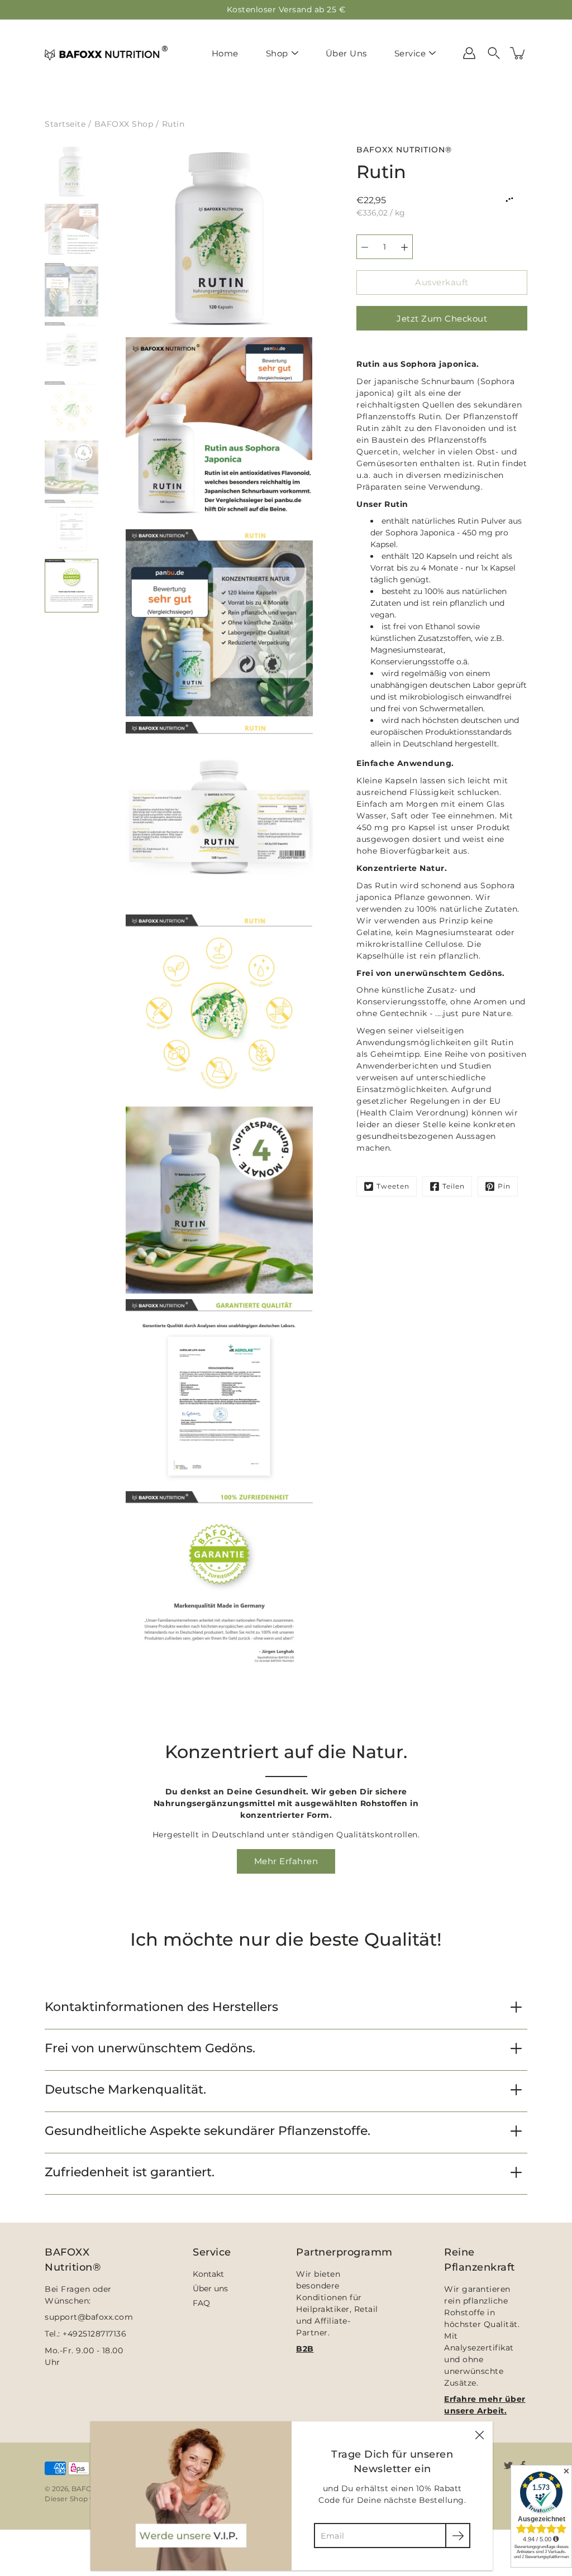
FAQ (201, 2303)
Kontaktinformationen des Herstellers (161, 2007)
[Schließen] (479, 2435)
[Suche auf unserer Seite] (494, 53)
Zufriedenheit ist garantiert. (130, 2172)
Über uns (210, 2288)
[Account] (469, 53)
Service (410, 53)
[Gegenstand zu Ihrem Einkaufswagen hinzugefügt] (518, 53)
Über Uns (346, 53)
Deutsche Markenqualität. (125, 2089)
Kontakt (208, 2274)
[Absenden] (458, 2536)
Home (225, 53)
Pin (504, 1186)
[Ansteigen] (404, 247)
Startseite (65, 124)
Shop (277, 53)
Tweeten (393, 1186)
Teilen (454, 1186)
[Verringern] (365, 247)
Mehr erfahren (286, 1861)
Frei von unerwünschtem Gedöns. (150, 2048)
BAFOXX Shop (124, 124)
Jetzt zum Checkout (442, 319)
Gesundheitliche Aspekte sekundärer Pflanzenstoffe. (208, 2131)
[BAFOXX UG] (106, 53)
